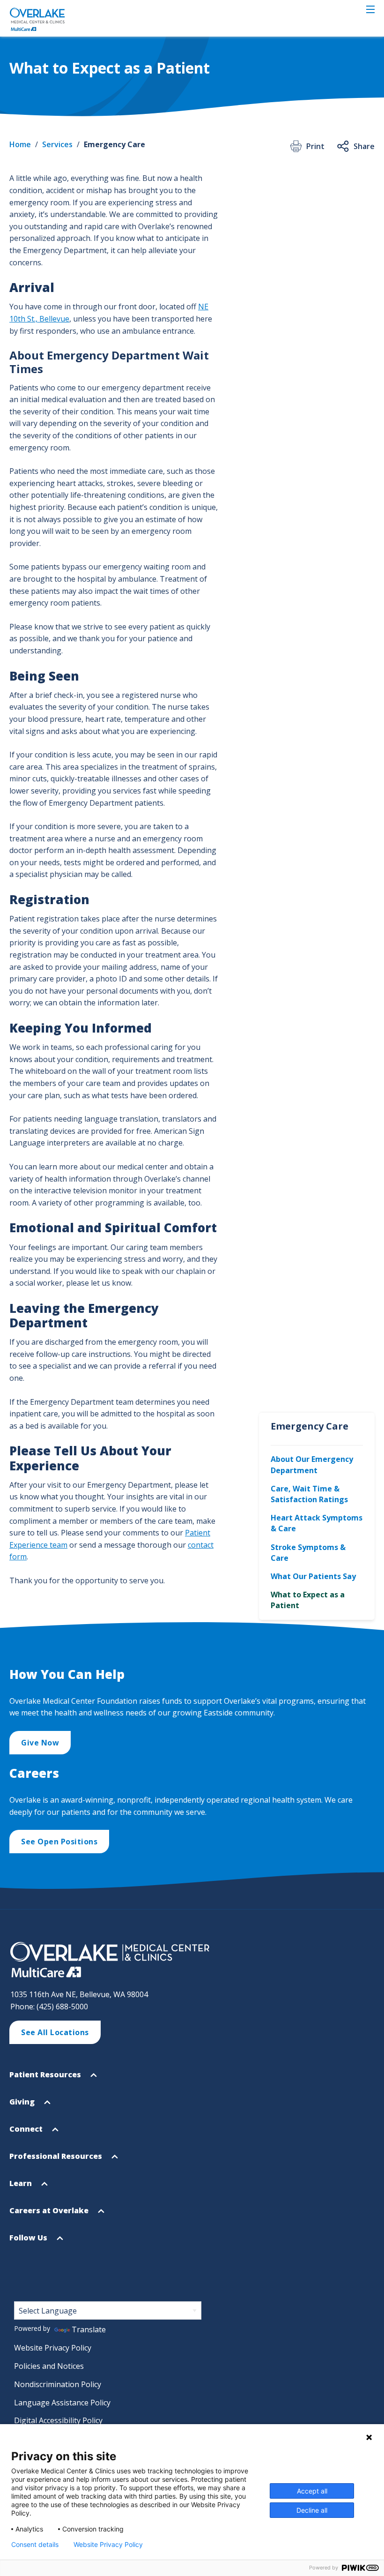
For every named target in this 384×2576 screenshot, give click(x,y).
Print (315, 146)
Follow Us (29, 2242)
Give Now (40, 1743)
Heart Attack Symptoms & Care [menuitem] (317, 1523)
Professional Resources (57, 2160)
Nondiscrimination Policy (58, 2384)
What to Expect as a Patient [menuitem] (308, 1600)
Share (364, 146)
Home (20, 144)
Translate (89, 2329)
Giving (23, 2106)
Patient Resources (46, 2079)
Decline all (312, 2510)
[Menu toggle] (370, 9)
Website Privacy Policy (53, 2348)
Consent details (35, 2545)
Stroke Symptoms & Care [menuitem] (308, 1553)
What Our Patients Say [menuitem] (313, 1576)
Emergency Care (114, 144)
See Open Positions (59, 1842)
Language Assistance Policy (62, 2403)
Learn (22, 2187)
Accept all (312, 2491)
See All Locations (55, 2032)
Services (57, 144)
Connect (27, 2133)
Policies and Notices (49, 2366)
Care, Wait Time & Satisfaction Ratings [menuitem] (309, 1494)
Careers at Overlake (50, 2215)
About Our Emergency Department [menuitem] (312, 1464)
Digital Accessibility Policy (58, 2420)
